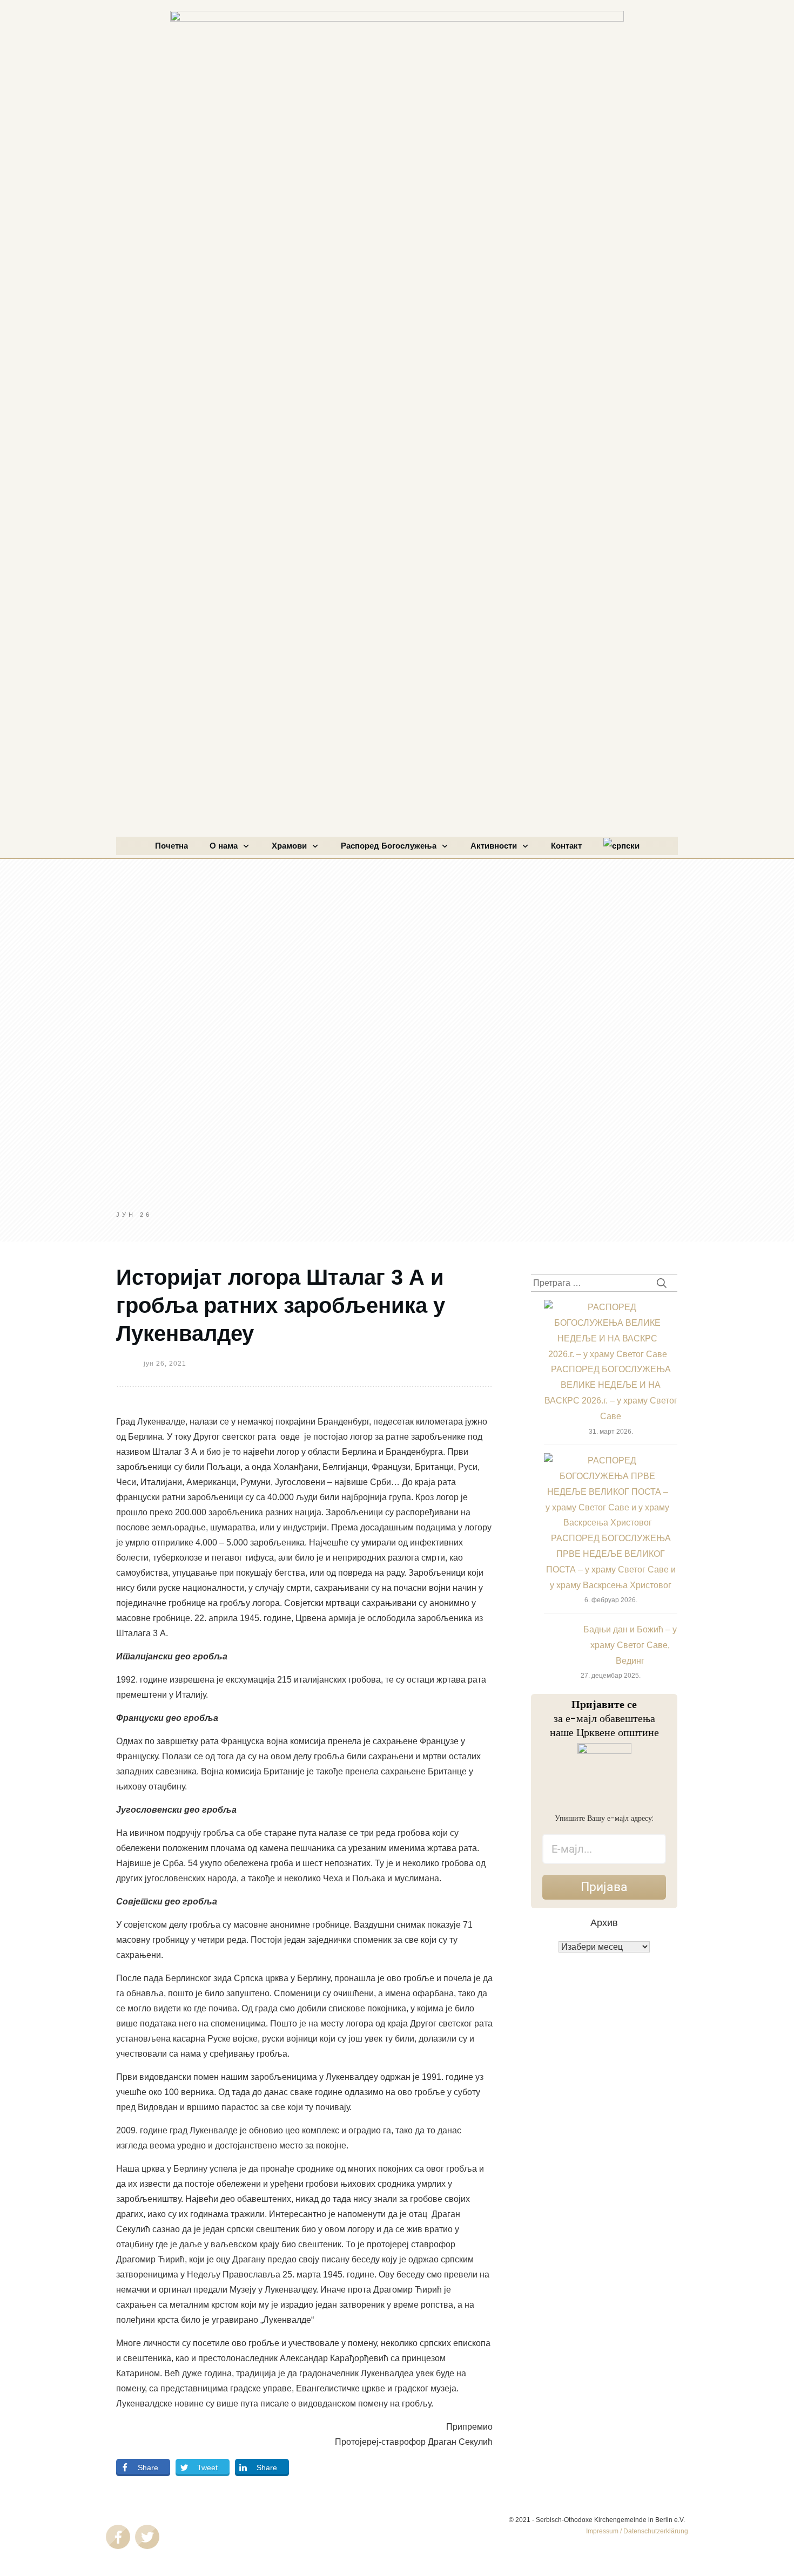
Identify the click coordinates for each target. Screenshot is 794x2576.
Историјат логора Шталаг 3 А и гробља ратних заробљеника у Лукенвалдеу (281, 1305)
